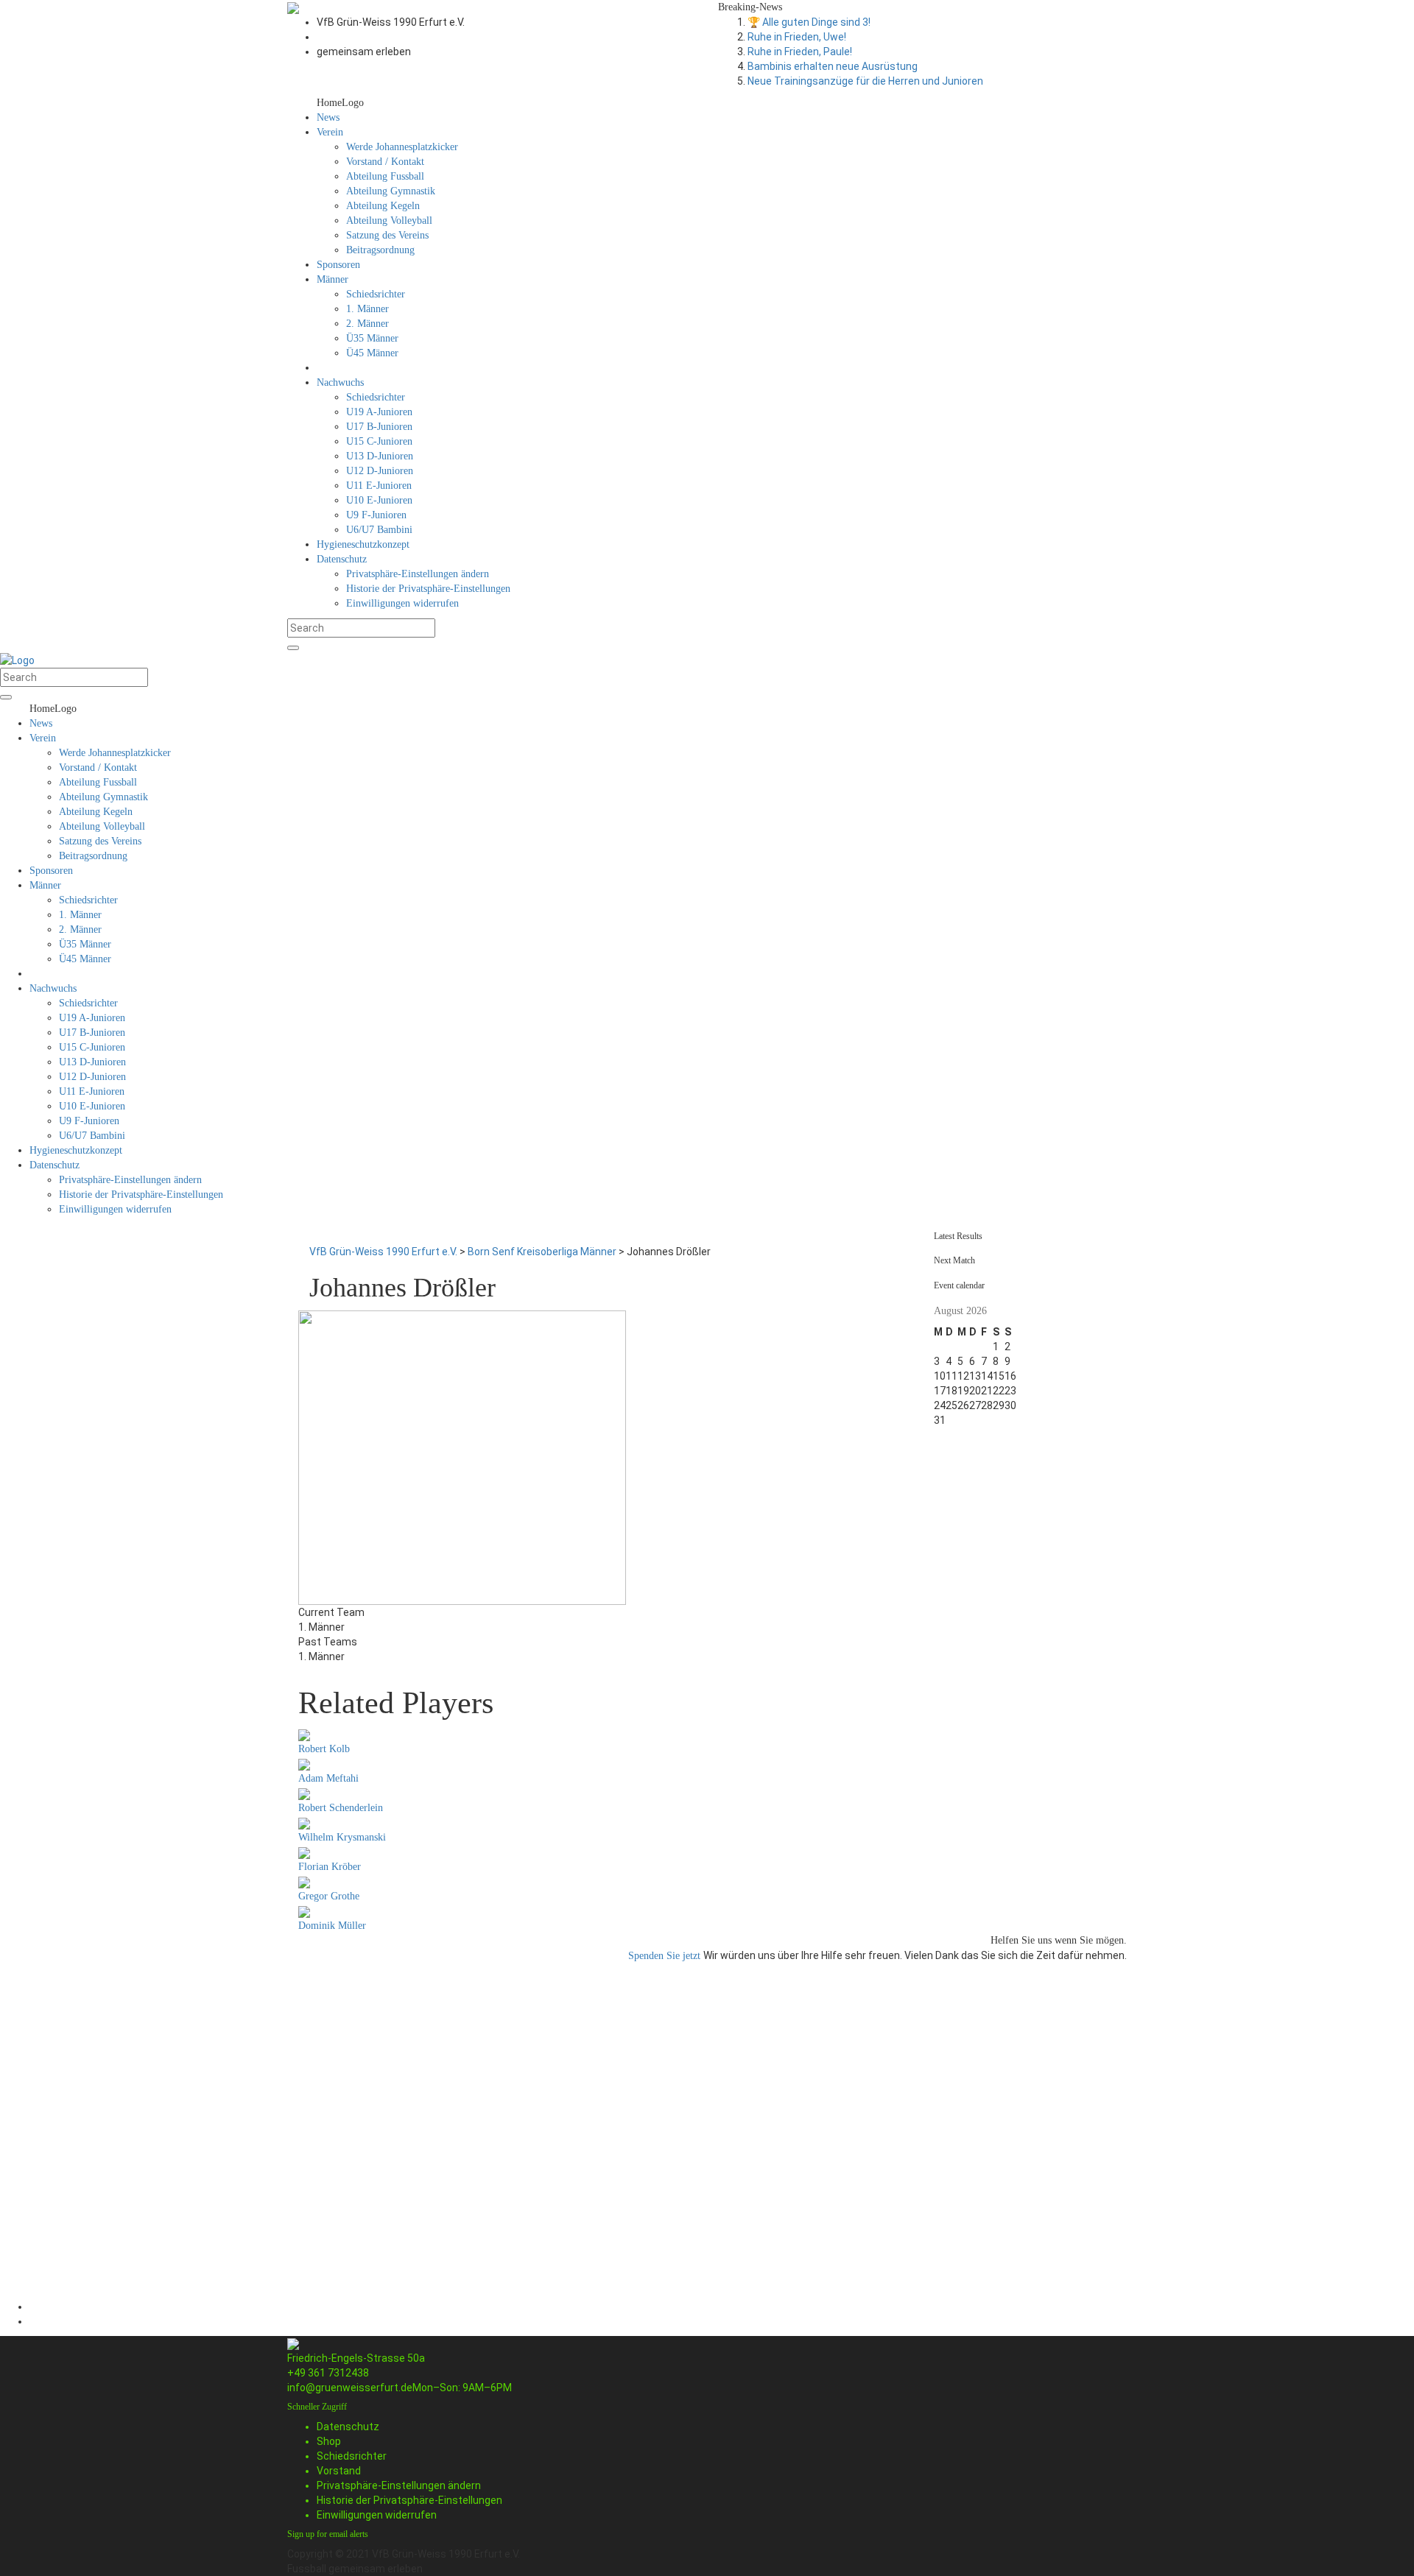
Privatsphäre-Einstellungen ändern (399, 2485)
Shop (329, 2441)
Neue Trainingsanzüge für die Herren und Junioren (865, 81)
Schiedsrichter (352, 2456)
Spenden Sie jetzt (666, 1956)
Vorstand (339, 2471)
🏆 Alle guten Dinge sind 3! (809, 22)
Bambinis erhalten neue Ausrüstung (833, 66)
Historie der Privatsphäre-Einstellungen (409, 2500)
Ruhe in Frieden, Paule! (800, 52)
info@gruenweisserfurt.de (350, 2388)
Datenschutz (348, 2427)
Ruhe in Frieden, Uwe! (797, 37)
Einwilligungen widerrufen (377, 2515)
